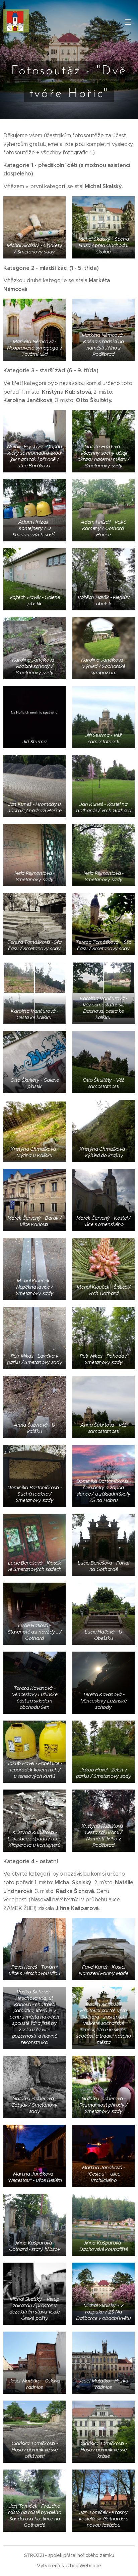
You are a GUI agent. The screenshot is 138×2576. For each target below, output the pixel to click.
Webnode (90, 2566)
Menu (128, 22)
